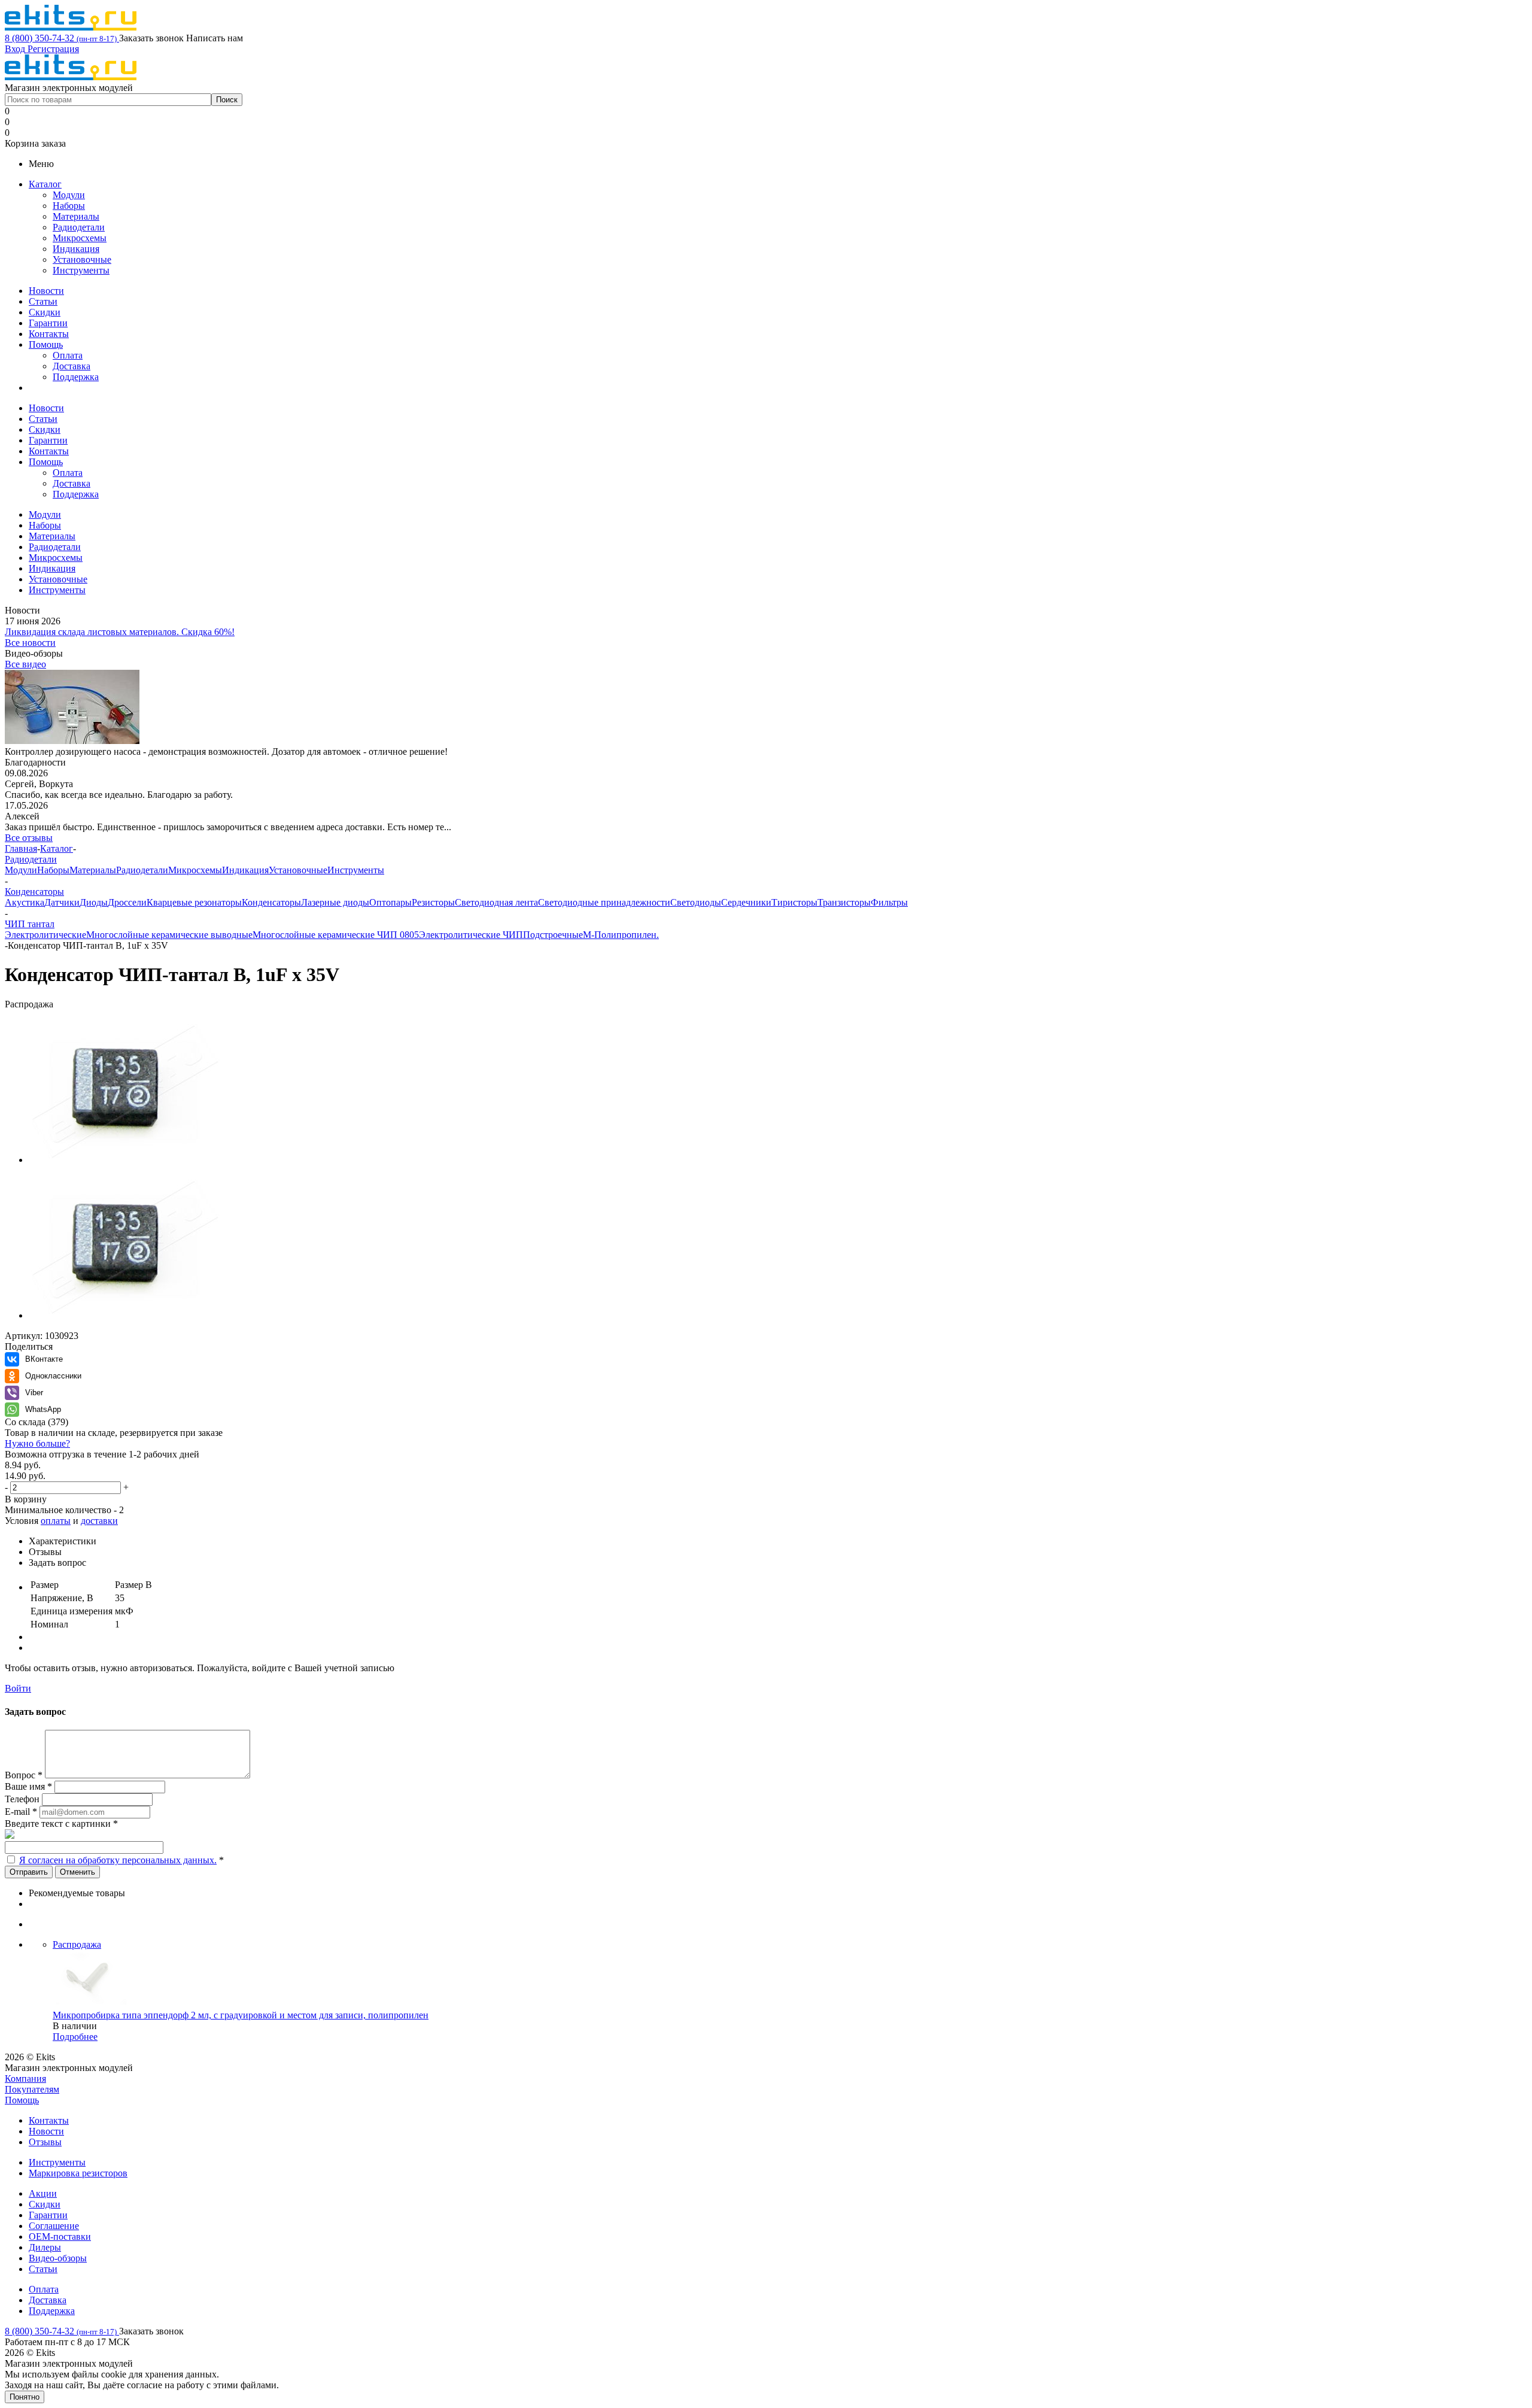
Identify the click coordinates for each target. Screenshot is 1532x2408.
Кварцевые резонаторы (194, 902)
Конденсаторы (271, 902)
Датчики (62, 902)
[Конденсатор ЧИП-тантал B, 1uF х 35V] (124, 1160)
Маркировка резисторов (78, 2173)
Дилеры (45, 2247)
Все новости (30, 643)
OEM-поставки (60, 2237)
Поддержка (76, 377)
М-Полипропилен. (621, 935)
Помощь (46, 344)
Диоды (94, 902)
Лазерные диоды (335, 902)
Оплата (68, 355)
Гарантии (48, 323)
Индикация (76, 249)
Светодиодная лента (496, 902)
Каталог (45, 184)
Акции (43, 2193)
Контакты (49, 334)
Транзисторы (844, 902)
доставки (99, 1521)
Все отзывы (29, 838)
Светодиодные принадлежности (604, 902)
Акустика (25, 902)
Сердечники (746, 902)
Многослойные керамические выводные (169, 935)
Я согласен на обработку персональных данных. (118, 1860)
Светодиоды (696, 902)
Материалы (76, 216)
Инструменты (81, 270)
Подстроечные (553, 935)
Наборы (69, 206)
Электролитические (45, 935)
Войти (18, 1688)
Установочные (82, 259)
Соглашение (54, 2226)
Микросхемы (80, 238)
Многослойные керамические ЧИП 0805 (336, 935)
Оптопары (390, 902)
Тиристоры (794, 902)
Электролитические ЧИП (471, 935)
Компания (25, 2078)
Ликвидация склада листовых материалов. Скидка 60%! (120, 632)
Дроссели (127, 902)
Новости (46, 291)
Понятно (25, 2397)
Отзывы (45, 2142)
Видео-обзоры (58, 2258)
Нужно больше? (37, 1443)
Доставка (72, 366)
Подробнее (75, 2037)
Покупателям (32, 2089)
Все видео (25, 664)
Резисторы (433, 902)
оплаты (56, 1521)
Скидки (45, 312)
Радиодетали (79, 227)
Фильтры (889, 902)
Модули (69, 195)
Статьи (43, 301)
